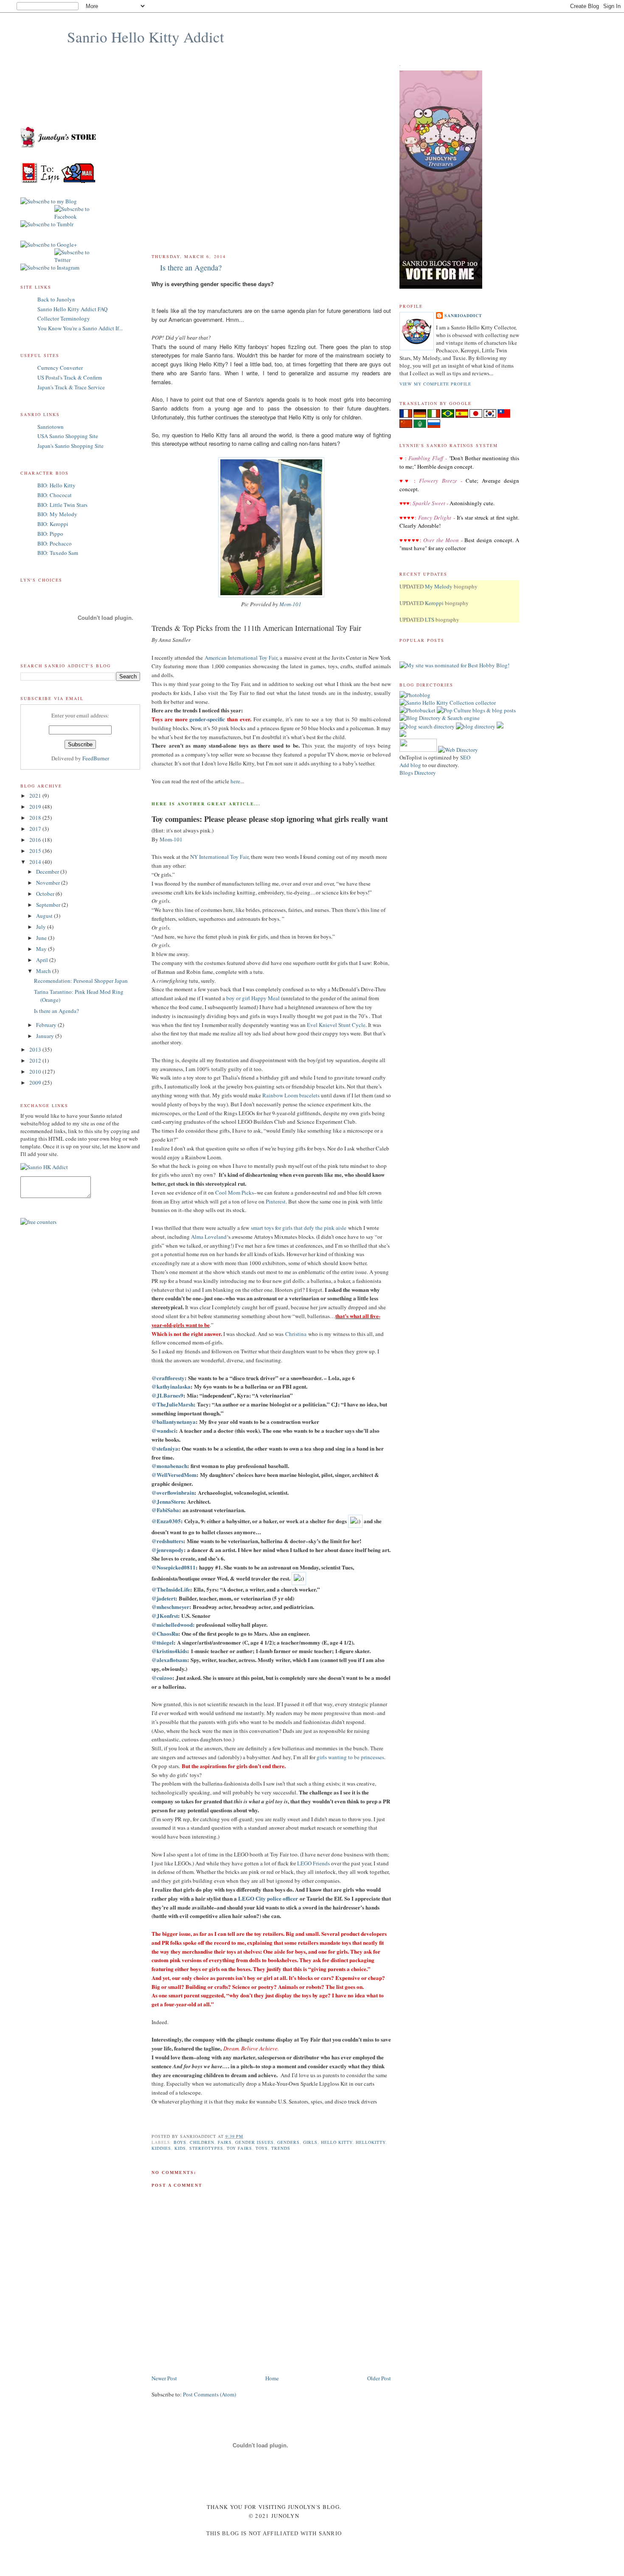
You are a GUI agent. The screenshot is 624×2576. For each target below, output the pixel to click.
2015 (36, 851)
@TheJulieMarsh (173, 1404)
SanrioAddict (463, 315)
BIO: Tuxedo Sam (58, 553)
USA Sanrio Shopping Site (68, 436)
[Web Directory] (458, 750)
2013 (36, 1049)
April (43, 960)
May (42, 949)
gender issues (254, 2142)
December (48, 872)
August (45, 916)
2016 (36, 840)
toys (262, 2148)
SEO (465, 757)
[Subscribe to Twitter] (80, 260)
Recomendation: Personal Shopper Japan (81, 981)
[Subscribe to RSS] (349, 2123)
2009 (36, 1083)
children (202, 2142)
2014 (36, 862)
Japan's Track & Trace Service (71, 387)
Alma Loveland (209, 1237)
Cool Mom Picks (235, 1192)
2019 (36, 807)
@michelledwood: (173, 1624)
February (47, 1025)
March (44, 971)
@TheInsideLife (171, 1589)
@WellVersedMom (174, 1475)
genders (288, 2142)
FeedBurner (96, 758)
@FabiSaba (165, 1510)
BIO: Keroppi (53, 524)
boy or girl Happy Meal (253, 998)
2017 (36, 829)
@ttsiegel (163, 1642)
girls (310, 2142)
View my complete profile (435, 384)
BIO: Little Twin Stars (62, 505)
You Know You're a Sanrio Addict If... (80, 328)
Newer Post (164, 2378)
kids (180, 2148)
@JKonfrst (165, 1616)
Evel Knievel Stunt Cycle (336, 1025)
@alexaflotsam (169, 1660)
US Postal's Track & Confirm (70, 377)
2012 (36, 1060)
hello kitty (337, 2142)
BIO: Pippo (50, 534)
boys (180, 2142)
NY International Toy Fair (219, 857)
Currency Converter (60, 368)
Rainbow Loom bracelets (291, 1095)
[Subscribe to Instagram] (50, 267)
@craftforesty (168, 1378)
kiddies (161, 2148)
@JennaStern (168, 1501)
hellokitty (371, 2142)
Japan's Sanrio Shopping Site (70, 446)
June (42, 938)
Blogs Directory (418, 773)
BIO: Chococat (55, 495)
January (46, 1036)
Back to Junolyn (56, 299)
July (42, 927)
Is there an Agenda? (191, 267)
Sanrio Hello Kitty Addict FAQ (72, 309)
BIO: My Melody (57, 514)
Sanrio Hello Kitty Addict (146, 37)
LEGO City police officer (268, 1898)
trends (281, 2148)
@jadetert (163, 1598)
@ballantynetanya (174, 1422)
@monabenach (169, 1466)
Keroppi (434, 588)
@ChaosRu (165, 1633)
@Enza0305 (166, 1521)
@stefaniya (165, 1448)
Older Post (379, 2378)
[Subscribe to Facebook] (80, 217)
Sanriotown (51, 427)
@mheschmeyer (170, 1607)
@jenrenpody (168, 1550)
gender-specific (207, 719)
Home (272, 2378)
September (49, 905)
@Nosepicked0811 (174, 1567)
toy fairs (239, 2148)
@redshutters (167, 1541)
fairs (225, 2142)
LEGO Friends (313, 1863)
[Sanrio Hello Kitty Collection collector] (448, 703)
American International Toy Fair (241, 658)
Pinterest (276, 1201)
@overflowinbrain (173, 1492)
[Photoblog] (415, 695)
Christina (296, 1334)
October (46, 894)
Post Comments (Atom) (209, 2394)
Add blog (410, 765)
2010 (36, 1071)
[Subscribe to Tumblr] (47, 224)
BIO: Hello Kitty (56, 485)
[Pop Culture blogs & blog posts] (476, 710)
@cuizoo (162, 1677)
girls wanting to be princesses (350, 1757)
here (235, 781)
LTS (430, 605)
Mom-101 (290, 604)
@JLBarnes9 (167, 1395)
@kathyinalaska (171, 1386)
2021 (36, 796)
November (49, 883)
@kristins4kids (169, 1651)
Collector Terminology (64, 318)
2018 (36, 818)
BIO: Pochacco (55, 543)
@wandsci (164, 1430)
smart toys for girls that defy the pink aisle (299, 1228)
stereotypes (206, 2148)
